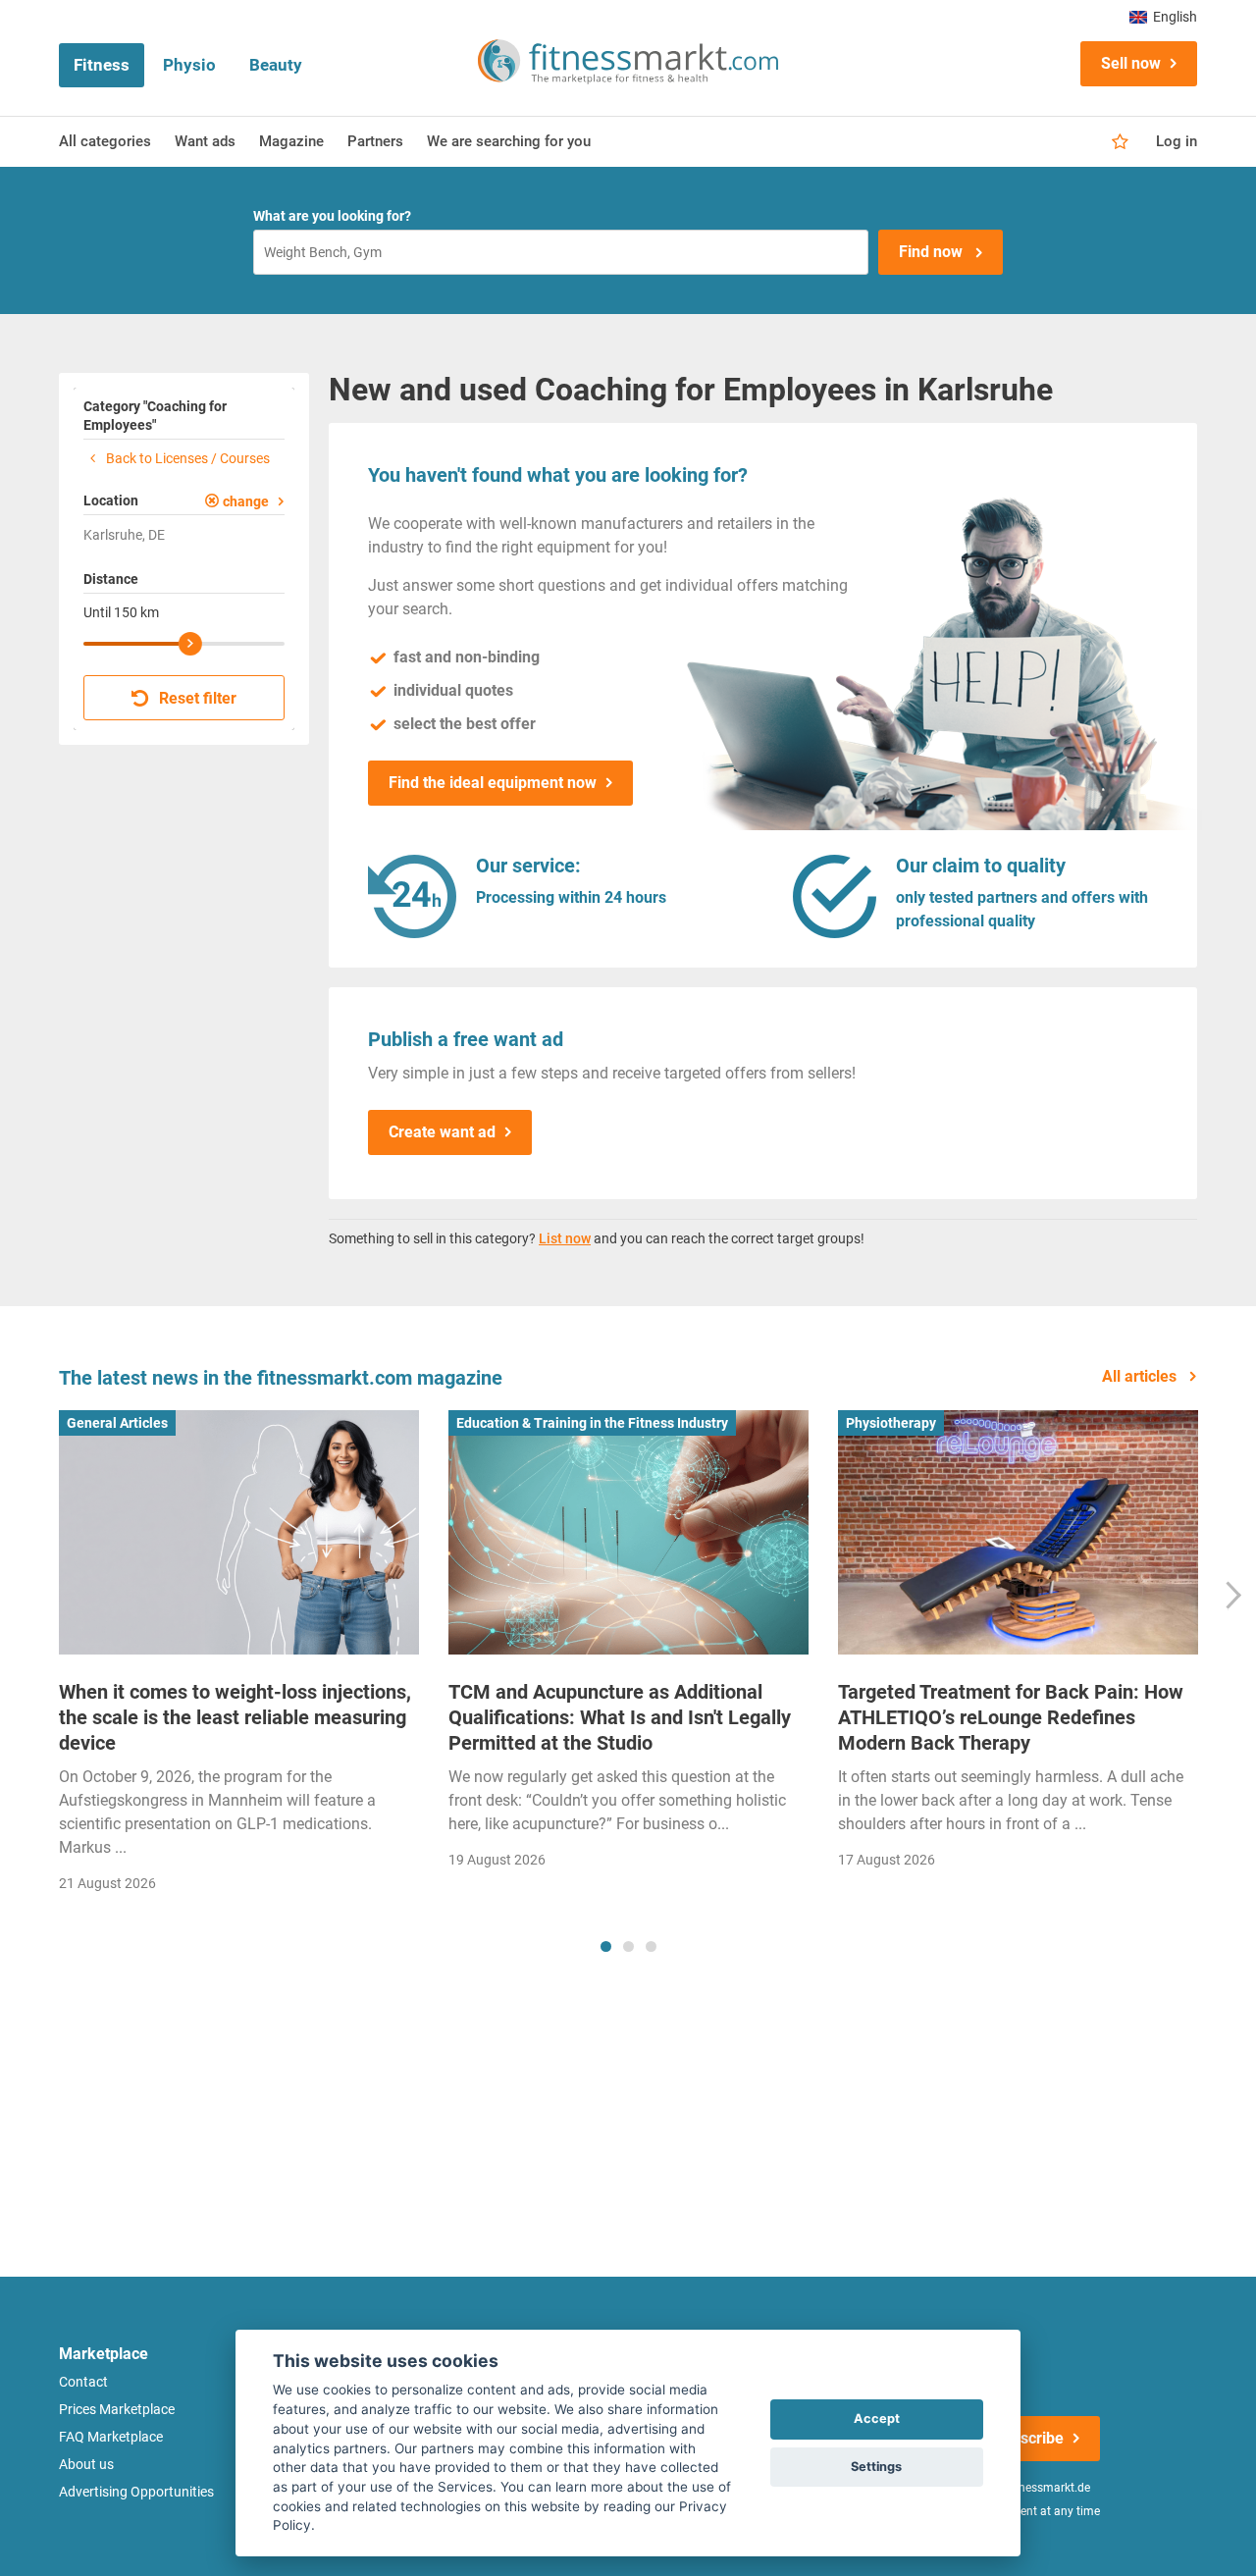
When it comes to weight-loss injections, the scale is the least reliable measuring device (235, 1717)
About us (86, 2464)
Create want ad (442, 1132)
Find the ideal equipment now (493, 783)
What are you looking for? (332, 216)
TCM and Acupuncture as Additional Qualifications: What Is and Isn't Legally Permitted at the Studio (620, 1717)
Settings (876, 2467)
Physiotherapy (891, 1423)
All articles (1141, 1376)
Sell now (1131, 63)
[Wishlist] (1120, 142)
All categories (105, 141)
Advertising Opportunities (136, 2492)
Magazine (291, 141)
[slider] (190, 644)
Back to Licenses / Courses (186, 458)
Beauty (276, 65)
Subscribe (1028, 2438)
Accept (877, 2418)
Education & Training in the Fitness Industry (592, 1423)
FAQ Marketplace (111, 2437)
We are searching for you (509, 141)
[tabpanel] (239, 1658)
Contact (83, 2382)
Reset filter (196, 698)
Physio (189, 65)
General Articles (117, 1423)
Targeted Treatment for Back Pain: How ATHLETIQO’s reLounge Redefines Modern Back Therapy (1011, 1717)
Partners (375, 141)
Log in (1177, 141)
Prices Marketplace (117, 2409)
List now (565, 1238)
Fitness (102, 65)
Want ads (205, 141)
